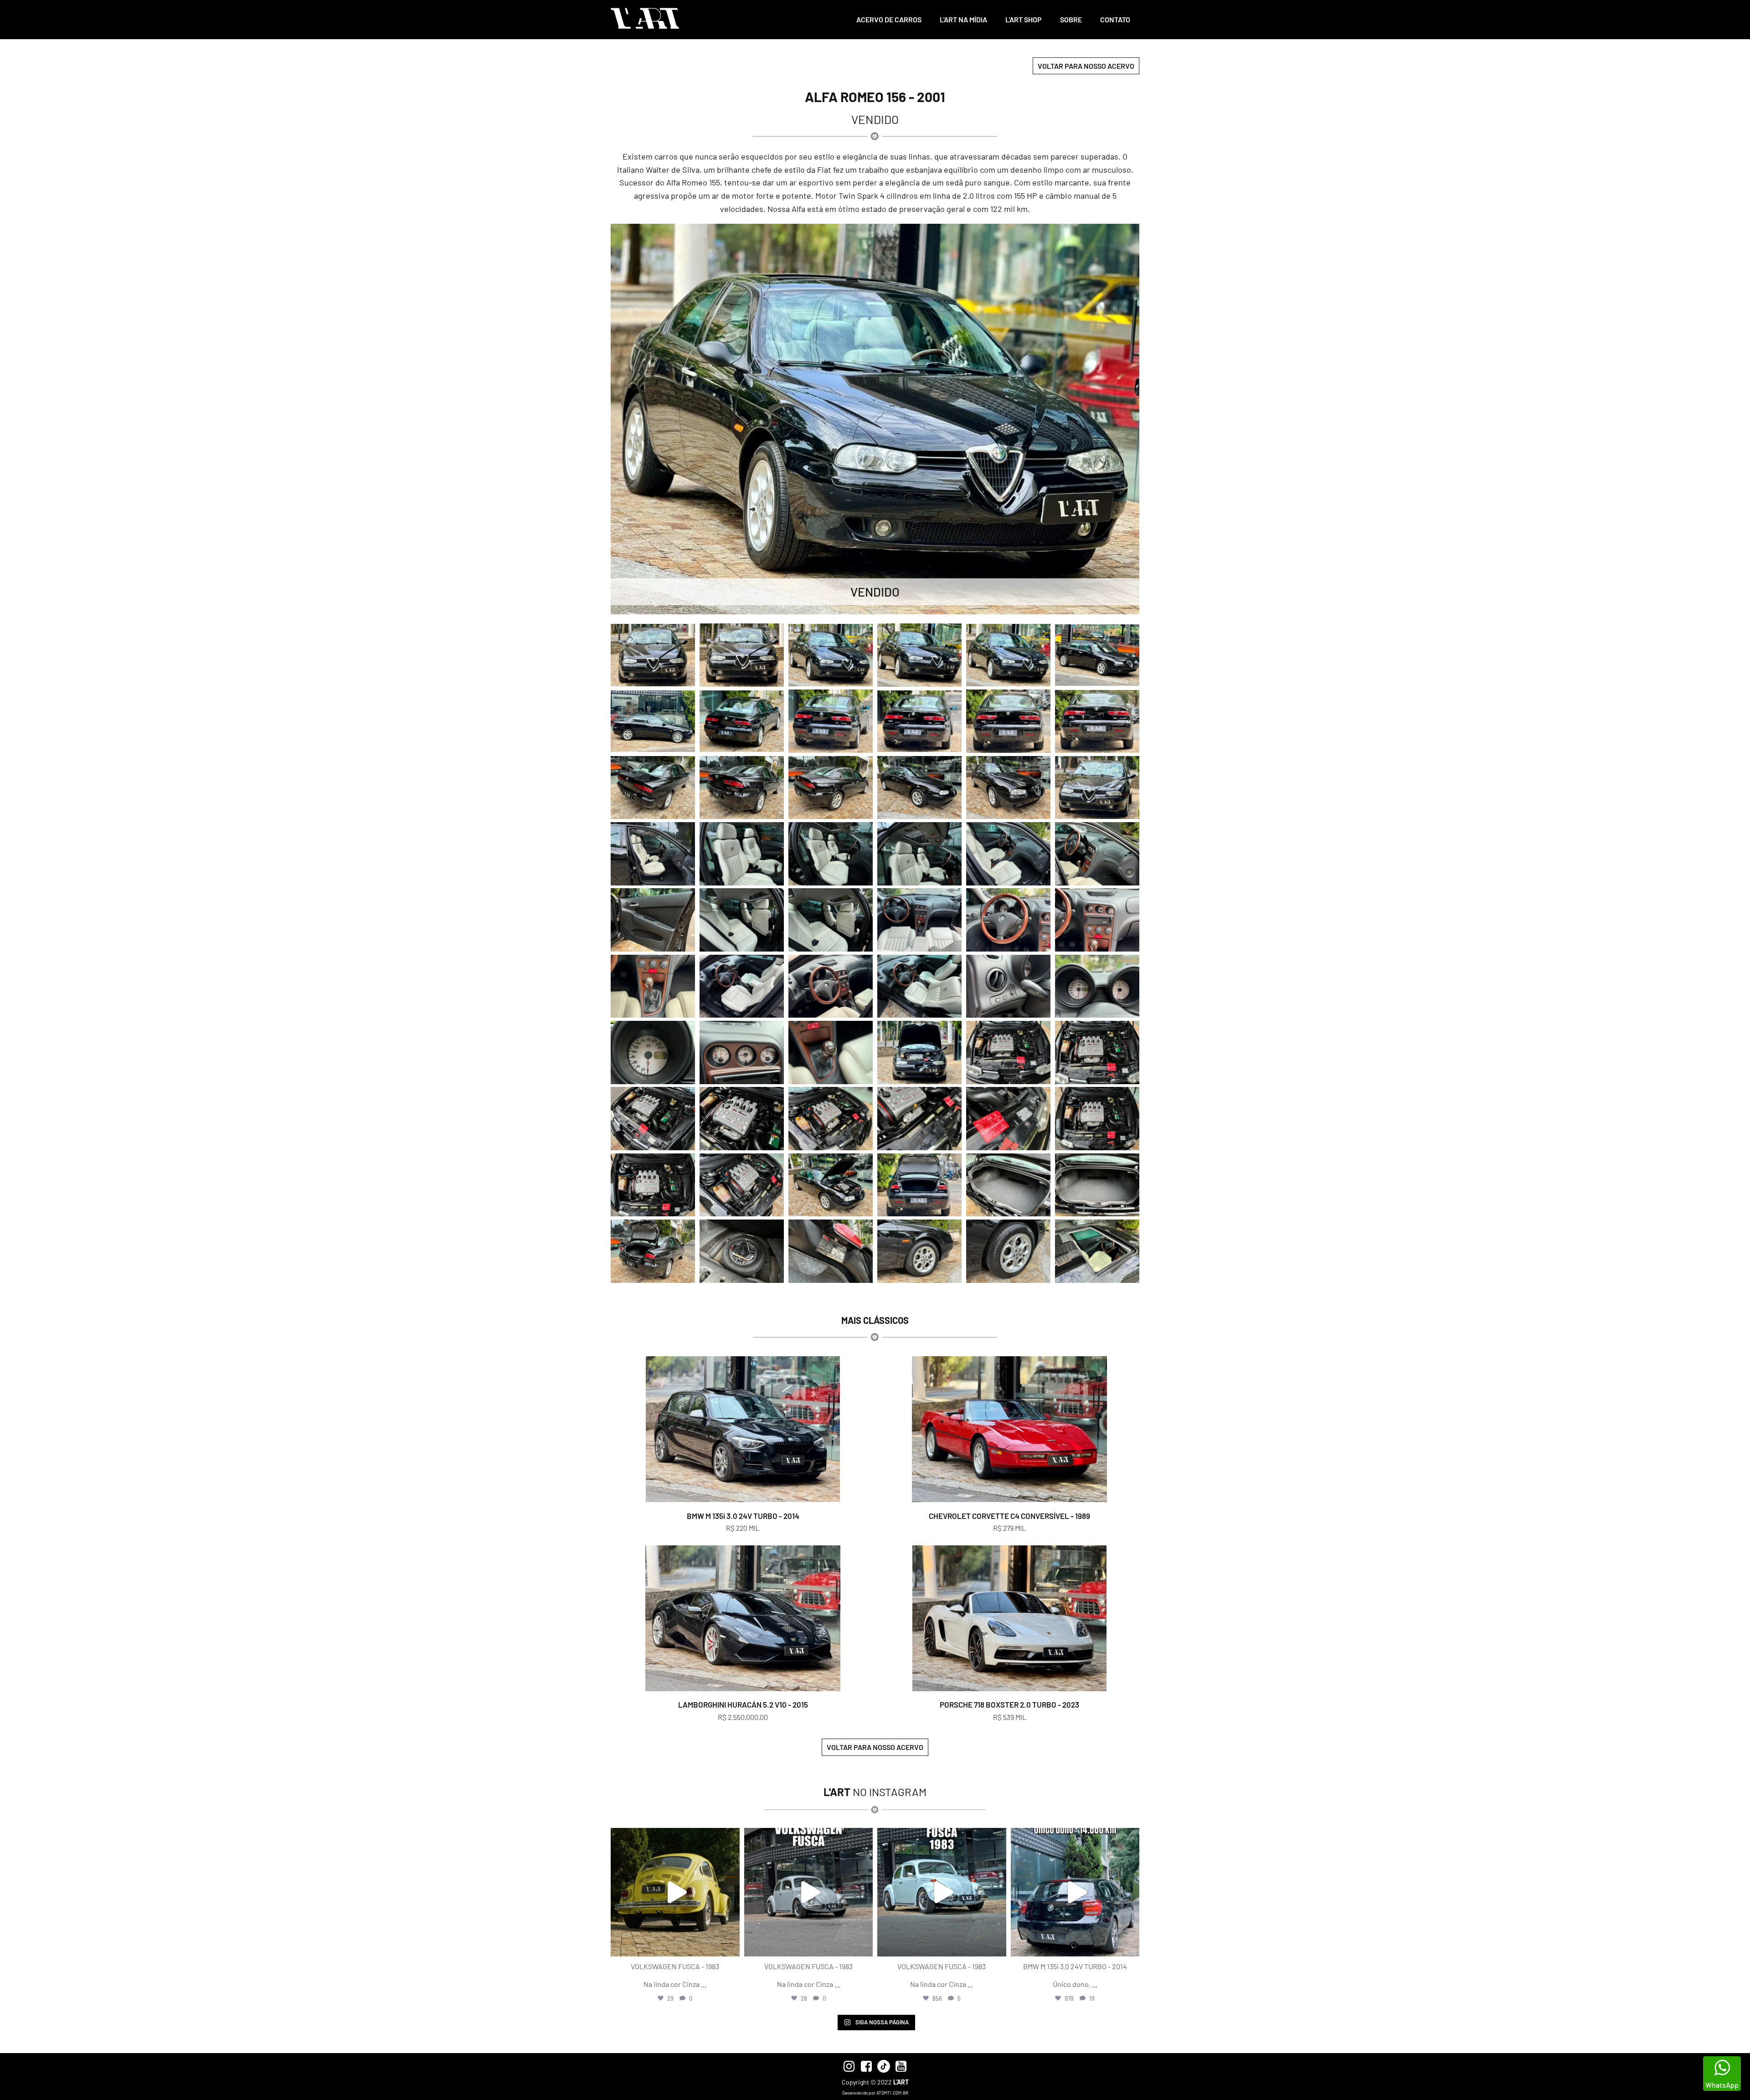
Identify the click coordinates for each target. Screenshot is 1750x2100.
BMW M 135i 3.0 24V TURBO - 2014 (743, 1516)
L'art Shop (1024, 19)
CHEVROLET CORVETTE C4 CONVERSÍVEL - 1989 (1009, 1516)
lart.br (674, 1837)
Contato (1115, 19)
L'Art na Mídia (963, 19)
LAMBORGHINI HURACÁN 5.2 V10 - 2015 (743, 1704)
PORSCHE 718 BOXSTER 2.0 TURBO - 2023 (1009, 1704)
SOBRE (1071, 19)
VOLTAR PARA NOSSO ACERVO (1086, 66)
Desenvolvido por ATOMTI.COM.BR (875, 2093)
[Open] (675, 1892)
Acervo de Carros (889, 19)
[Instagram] (731, 1945)
